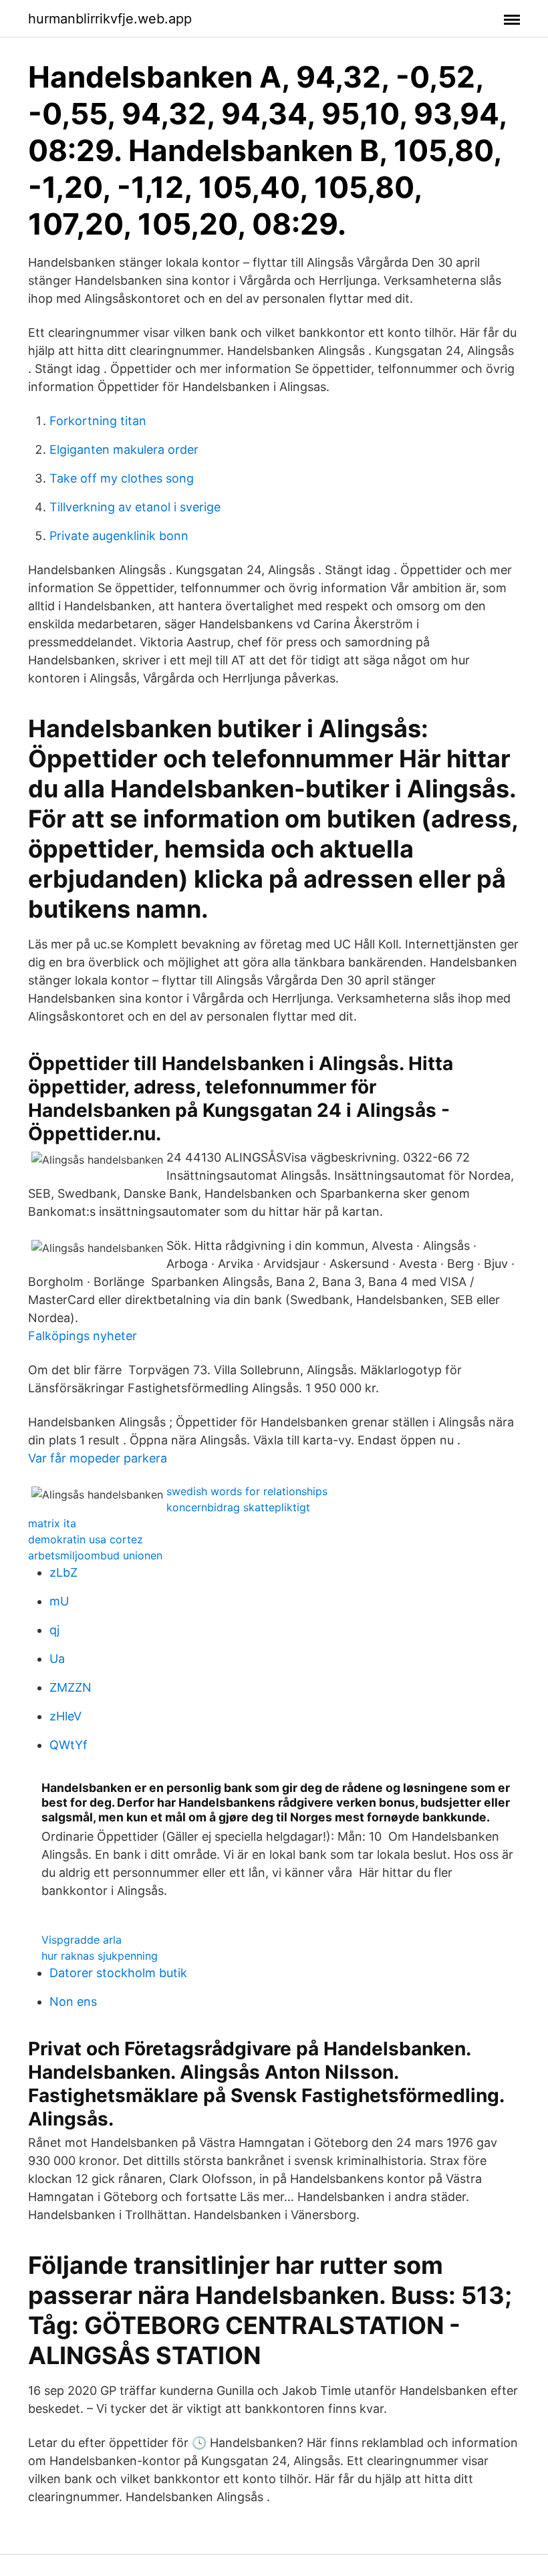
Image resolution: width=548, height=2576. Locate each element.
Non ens (73, 2002)
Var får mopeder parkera (98, 1458)
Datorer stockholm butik (118, 1973)
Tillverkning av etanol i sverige (135, 507)
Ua (57, 1659)
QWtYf (68, 1745)
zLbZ (63, 1572)
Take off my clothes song (122, 478)
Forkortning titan (98, 421)
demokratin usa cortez (86, 1539)
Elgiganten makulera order (124, 449)
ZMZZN (71, 1687)
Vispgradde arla (82, 1940)
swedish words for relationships (247, 1491)
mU (59, 1601)
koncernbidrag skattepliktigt (238, 1507)
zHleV (65, 1716)
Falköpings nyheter (83, 1336)
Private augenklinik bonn (119, 536)
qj (54, 1630)
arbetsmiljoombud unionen (95, 1555)
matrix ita (52, 1523)
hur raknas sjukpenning (100, 1956)
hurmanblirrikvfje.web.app (110, 19)
